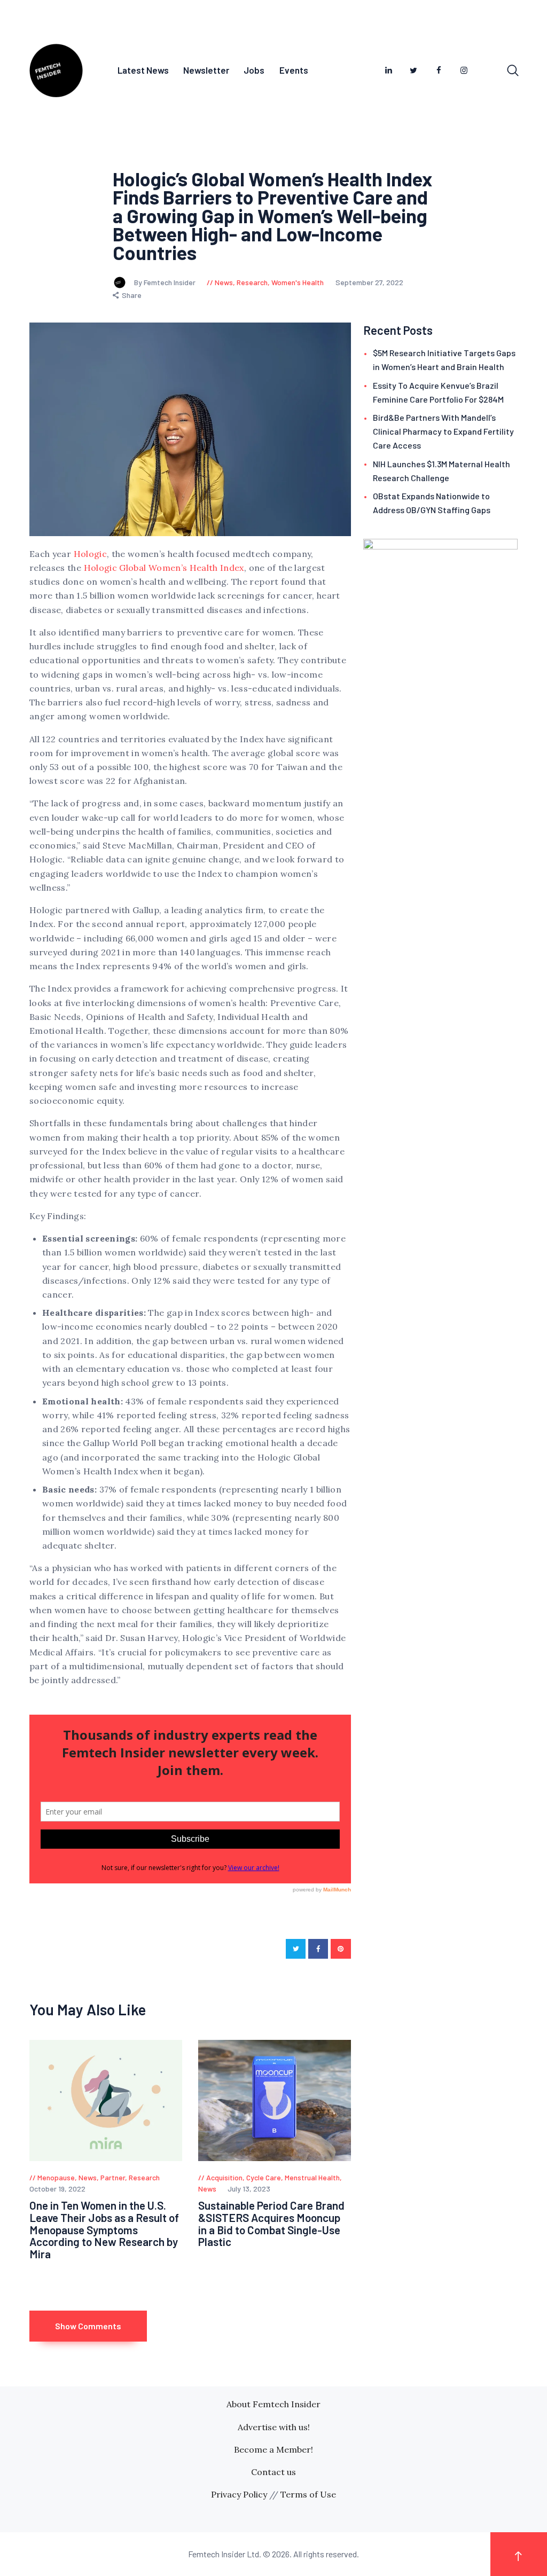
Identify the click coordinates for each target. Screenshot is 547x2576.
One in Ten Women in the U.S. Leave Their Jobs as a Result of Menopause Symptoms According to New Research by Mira (104, 2230)
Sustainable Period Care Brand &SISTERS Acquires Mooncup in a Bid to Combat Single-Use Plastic (271, 2224)
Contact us (273, 2472)
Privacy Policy (239, 2494)
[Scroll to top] (519, 2554)
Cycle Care (264, 2177)
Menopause (56, 2177)
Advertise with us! (274, 2427)
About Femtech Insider (273, 2404)
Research (252, 282)
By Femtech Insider (166, 282)
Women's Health (298, 282)
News (224, 282)
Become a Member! (273, 2449)
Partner (113, 2177)
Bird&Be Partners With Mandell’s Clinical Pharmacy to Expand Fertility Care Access (443, 431)
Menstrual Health (312, 2177)
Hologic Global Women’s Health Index (164, 568)
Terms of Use (308, 2494)
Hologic (90, 554)
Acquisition (224, 2177)
